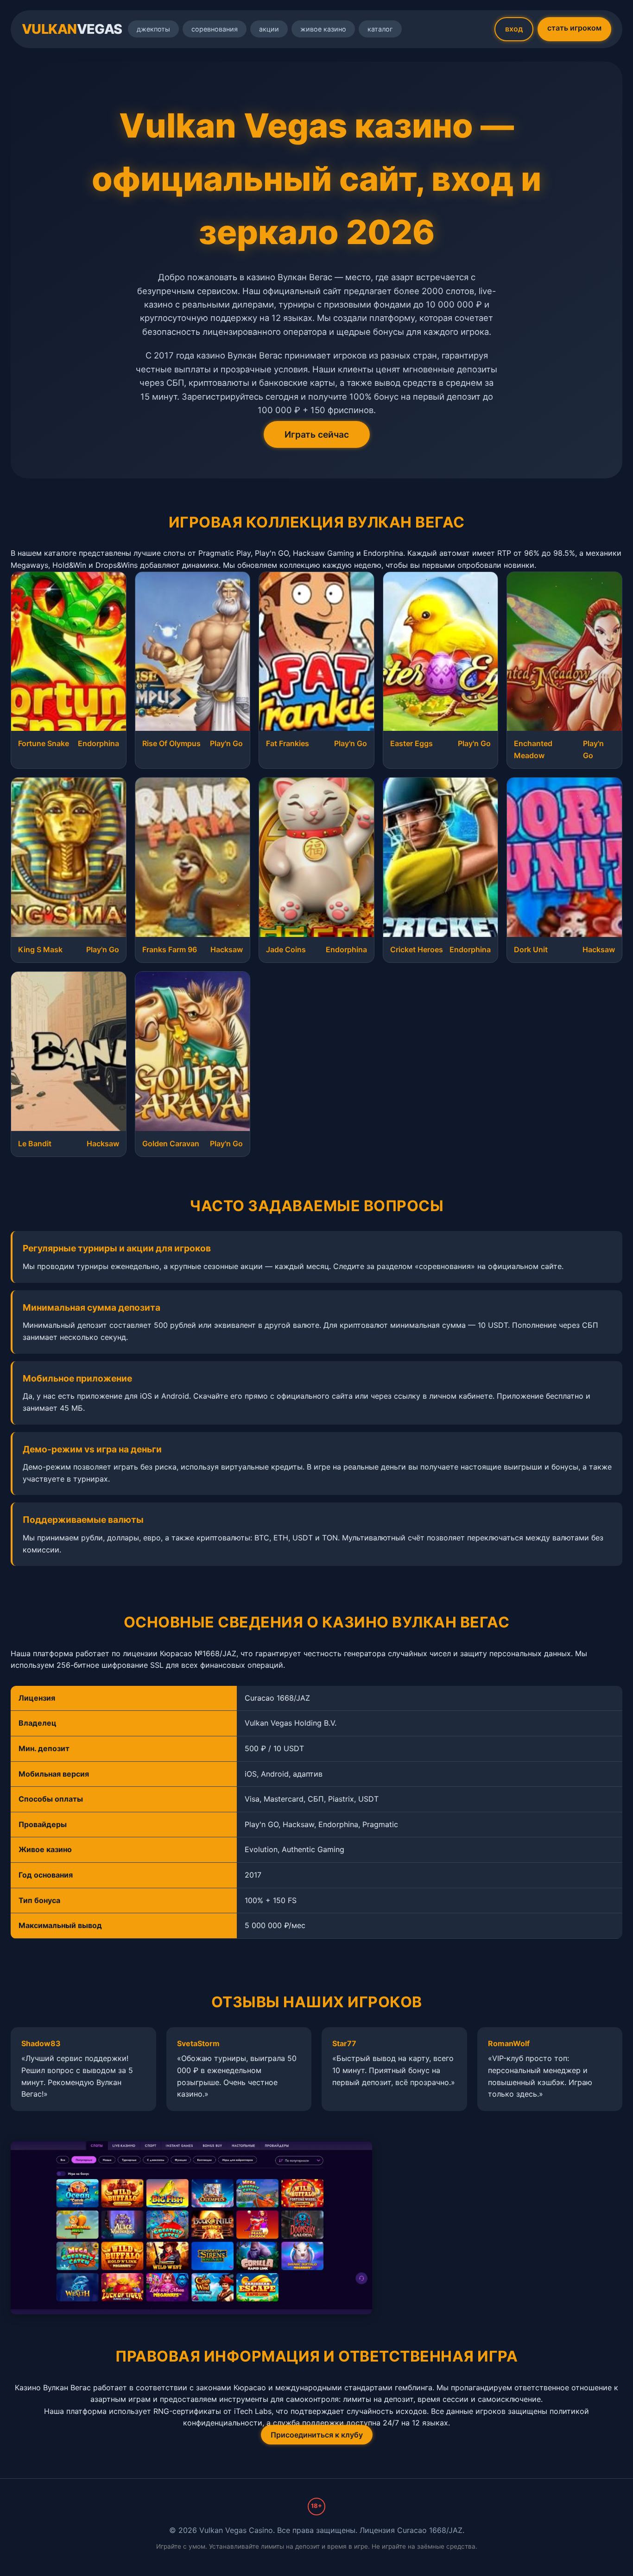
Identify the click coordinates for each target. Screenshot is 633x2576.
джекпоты (153, 29)
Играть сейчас (317, 434)
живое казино (323, 29)
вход (514, 29)
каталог (380, 29)
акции (269, 29)
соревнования (215, 29)
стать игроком (574, 28)
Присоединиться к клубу (317, 2435)
